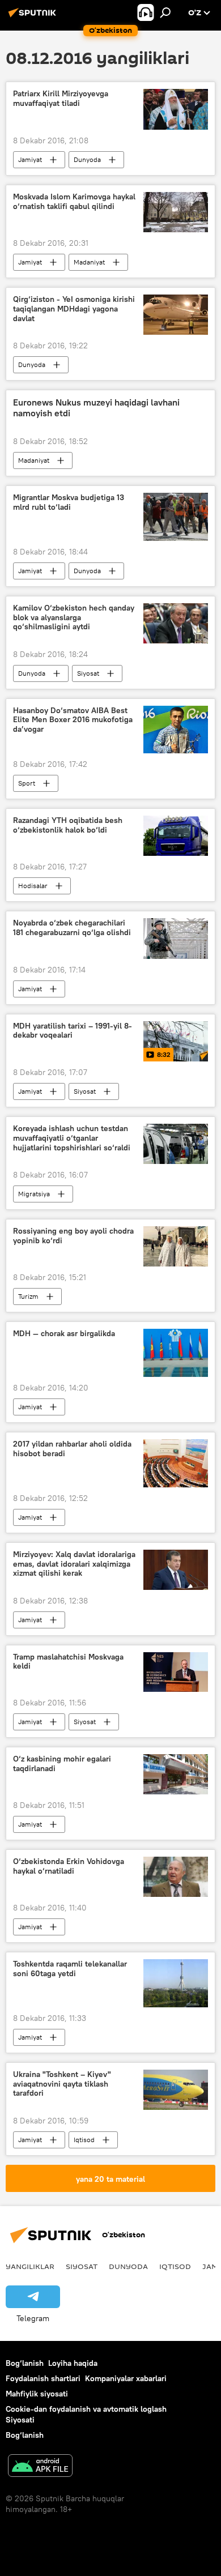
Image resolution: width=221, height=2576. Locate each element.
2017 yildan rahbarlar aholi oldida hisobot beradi (72, 1449)
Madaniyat (89, 262)
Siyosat (88, 673)
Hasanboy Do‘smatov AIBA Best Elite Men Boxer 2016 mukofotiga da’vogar (73, 720)
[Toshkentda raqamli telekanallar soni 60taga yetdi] (176, 1983)
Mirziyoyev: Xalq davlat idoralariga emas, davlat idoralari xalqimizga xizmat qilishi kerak (74, 1564)
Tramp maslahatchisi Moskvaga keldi (68, 1662)
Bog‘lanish (25, 2363)
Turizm (28, 1296)
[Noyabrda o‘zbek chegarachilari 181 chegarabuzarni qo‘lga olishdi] (176, 938)
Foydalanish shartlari (43, 2378)
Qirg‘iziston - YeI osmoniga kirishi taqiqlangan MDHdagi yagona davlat (74, 309)
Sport (27, 783)
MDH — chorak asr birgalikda (64, 1334)
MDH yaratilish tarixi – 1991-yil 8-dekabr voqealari (73, 1031)
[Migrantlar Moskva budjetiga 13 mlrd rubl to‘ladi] (176, 517)
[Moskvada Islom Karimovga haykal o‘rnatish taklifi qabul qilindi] (176, 212)
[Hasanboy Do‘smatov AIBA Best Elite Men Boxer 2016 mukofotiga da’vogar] (176, 730)
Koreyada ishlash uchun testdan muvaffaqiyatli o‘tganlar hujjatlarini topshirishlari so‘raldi (72, 1138)
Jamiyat (30, 159)
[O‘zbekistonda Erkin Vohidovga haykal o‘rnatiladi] (176, 1877)
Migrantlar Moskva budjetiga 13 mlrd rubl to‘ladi (69, 502)
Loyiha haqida (73, 2363)
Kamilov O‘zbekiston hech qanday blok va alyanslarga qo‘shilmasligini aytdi (74, 618)
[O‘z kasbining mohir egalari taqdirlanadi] (176, 1774)
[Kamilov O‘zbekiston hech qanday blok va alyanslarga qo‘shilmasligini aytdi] (176, 623)
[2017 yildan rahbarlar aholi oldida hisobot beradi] (176, 1463)
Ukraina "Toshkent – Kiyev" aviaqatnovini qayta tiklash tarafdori (62, 2084)
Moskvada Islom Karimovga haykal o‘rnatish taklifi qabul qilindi (74, 202)
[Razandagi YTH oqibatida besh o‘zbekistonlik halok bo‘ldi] (176, 836)
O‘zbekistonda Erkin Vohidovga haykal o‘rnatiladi (69, 1866)
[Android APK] (40, 2467)
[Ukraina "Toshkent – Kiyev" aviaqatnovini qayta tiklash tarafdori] (176, 2090)
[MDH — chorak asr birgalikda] (176, 1353)
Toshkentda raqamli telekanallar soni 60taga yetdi (70, 1969)
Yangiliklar (30, 2266)
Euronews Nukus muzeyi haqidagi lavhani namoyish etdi (96, 408)
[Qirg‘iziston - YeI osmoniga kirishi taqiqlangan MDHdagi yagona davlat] (176, 315)
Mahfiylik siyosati (37, 2394)
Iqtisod (84, 2140)
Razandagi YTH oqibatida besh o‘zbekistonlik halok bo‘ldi (68, 825)
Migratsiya (34, 1194)
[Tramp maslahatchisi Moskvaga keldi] (176, 1672)
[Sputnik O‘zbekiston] (34, 17)
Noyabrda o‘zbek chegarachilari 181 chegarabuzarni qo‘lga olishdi (72, 928)
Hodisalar (33, 886)
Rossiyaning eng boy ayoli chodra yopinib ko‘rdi (73, 1236)
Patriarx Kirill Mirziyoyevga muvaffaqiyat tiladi (61, 99)
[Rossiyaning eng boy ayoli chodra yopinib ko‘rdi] (176, 1246)
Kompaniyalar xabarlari (126, 2378)
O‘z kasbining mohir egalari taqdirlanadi (62, 1764)
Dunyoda (87, 159)
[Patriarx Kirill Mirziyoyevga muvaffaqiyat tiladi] (176, 109)
